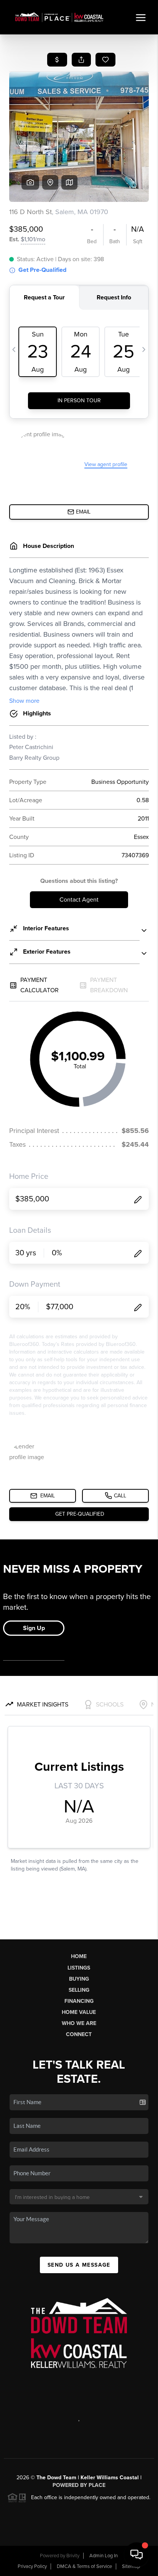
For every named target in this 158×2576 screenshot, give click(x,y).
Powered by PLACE (79, 2485)
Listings (79, 1968)
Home (79, 1956)
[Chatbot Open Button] (137, 2555)
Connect (79, 2034)
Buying (79, 1979)
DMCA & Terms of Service (84, 2566)
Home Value (79, 2012)
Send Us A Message (79, 2265)
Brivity (73, 2556)
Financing (79, 2001)
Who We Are (79, 2023)
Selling (79, 1990)
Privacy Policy (32, 2566)
